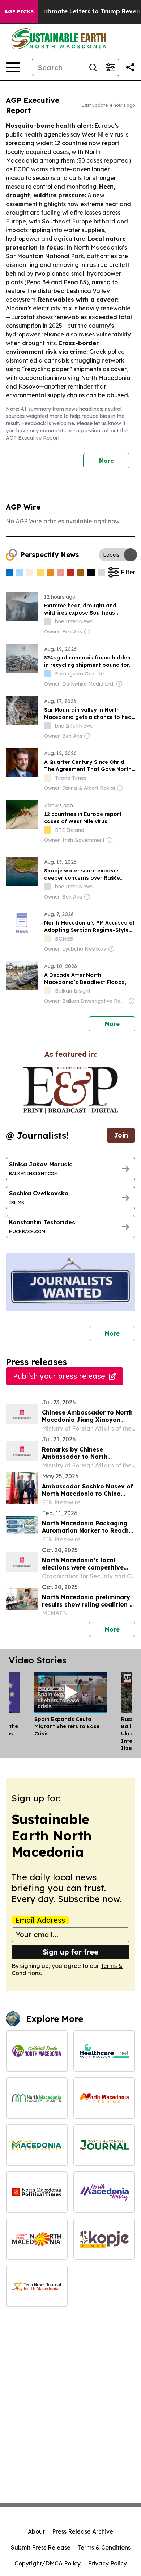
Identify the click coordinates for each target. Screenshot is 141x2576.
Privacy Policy (107, 2563)
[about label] (48, 621)
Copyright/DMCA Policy (48, 2563)
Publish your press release (59, 1376)
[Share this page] (130, 67)
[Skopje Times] (104, 2239)
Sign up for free (70, 1952)
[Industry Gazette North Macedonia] (37, 2098)
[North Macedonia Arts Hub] (104, 2098)
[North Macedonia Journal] (104, 2145)
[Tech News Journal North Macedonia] (37, 2286)
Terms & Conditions (104, 2547)
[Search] (93, 67)
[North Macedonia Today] (104, 2192)
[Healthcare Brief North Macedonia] (104, 2051)
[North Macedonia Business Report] (37, 2145)
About (36, 2531)
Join (121, 1135)
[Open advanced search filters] (110, 67)
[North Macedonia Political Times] (37, 2192)
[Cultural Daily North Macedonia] (37, 2051)
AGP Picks (19, 12)
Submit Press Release (41, 2547)
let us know (108, 423)
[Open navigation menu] (13, 67)
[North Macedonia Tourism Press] (37, 2239)
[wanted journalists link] (70, 1090)
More (106, 461)
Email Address (40, 1920)
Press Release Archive (83, 2531)
